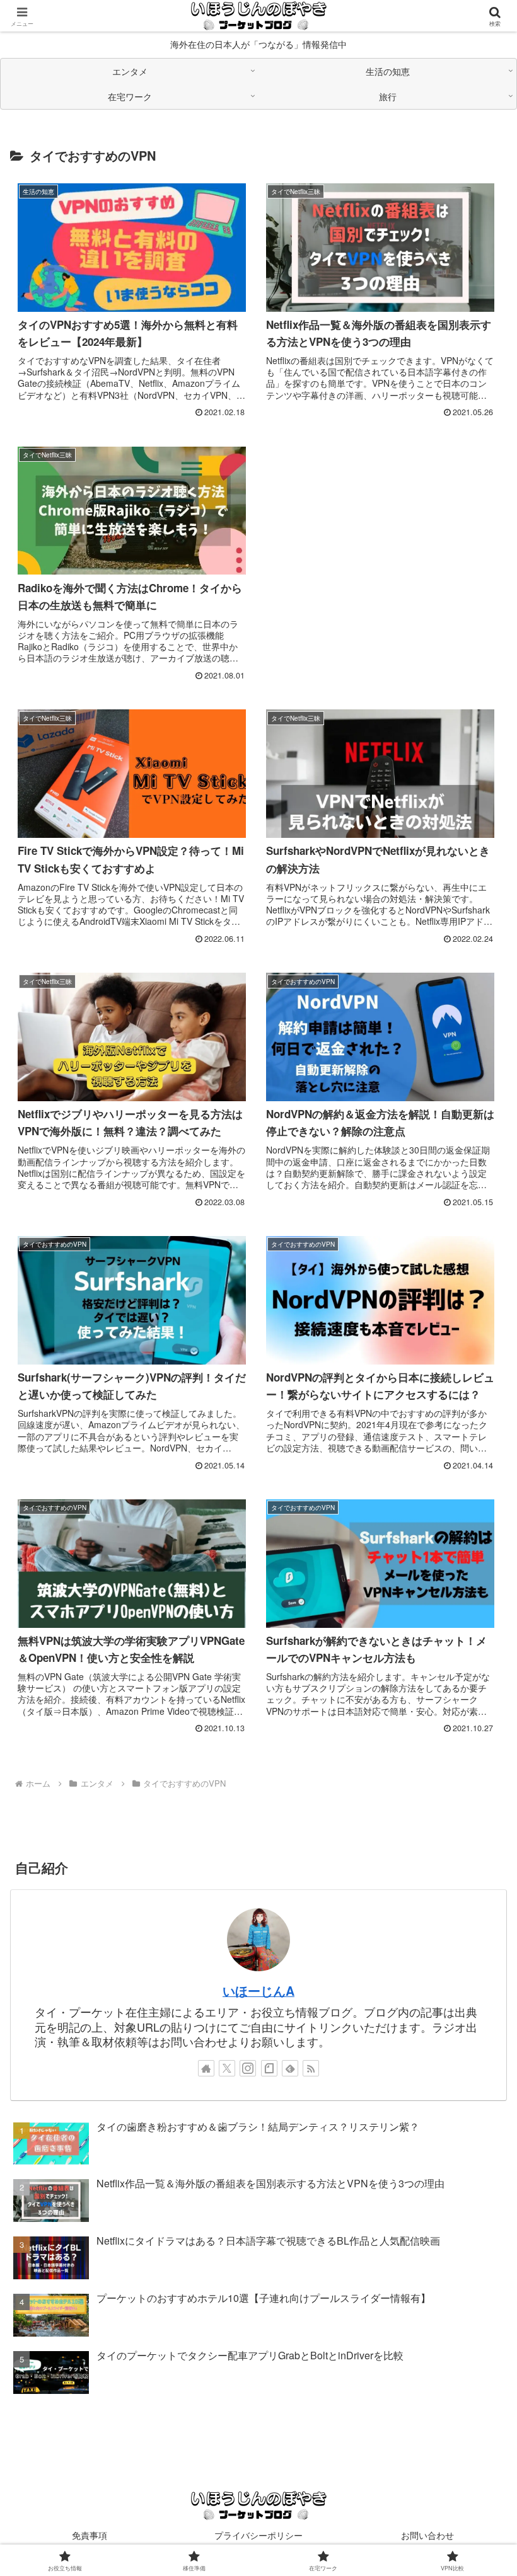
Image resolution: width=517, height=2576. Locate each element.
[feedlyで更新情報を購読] (290, 2068)
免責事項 (90, 2535)
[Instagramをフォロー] (248, 2068)
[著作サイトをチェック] (206, 2068)
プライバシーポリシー (258, 2535)
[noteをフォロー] (269, 2068)
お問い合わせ (427, 2535)
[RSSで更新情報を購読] (311, 2068)
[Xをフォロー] (227, 2068)
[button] (478, 2011)
